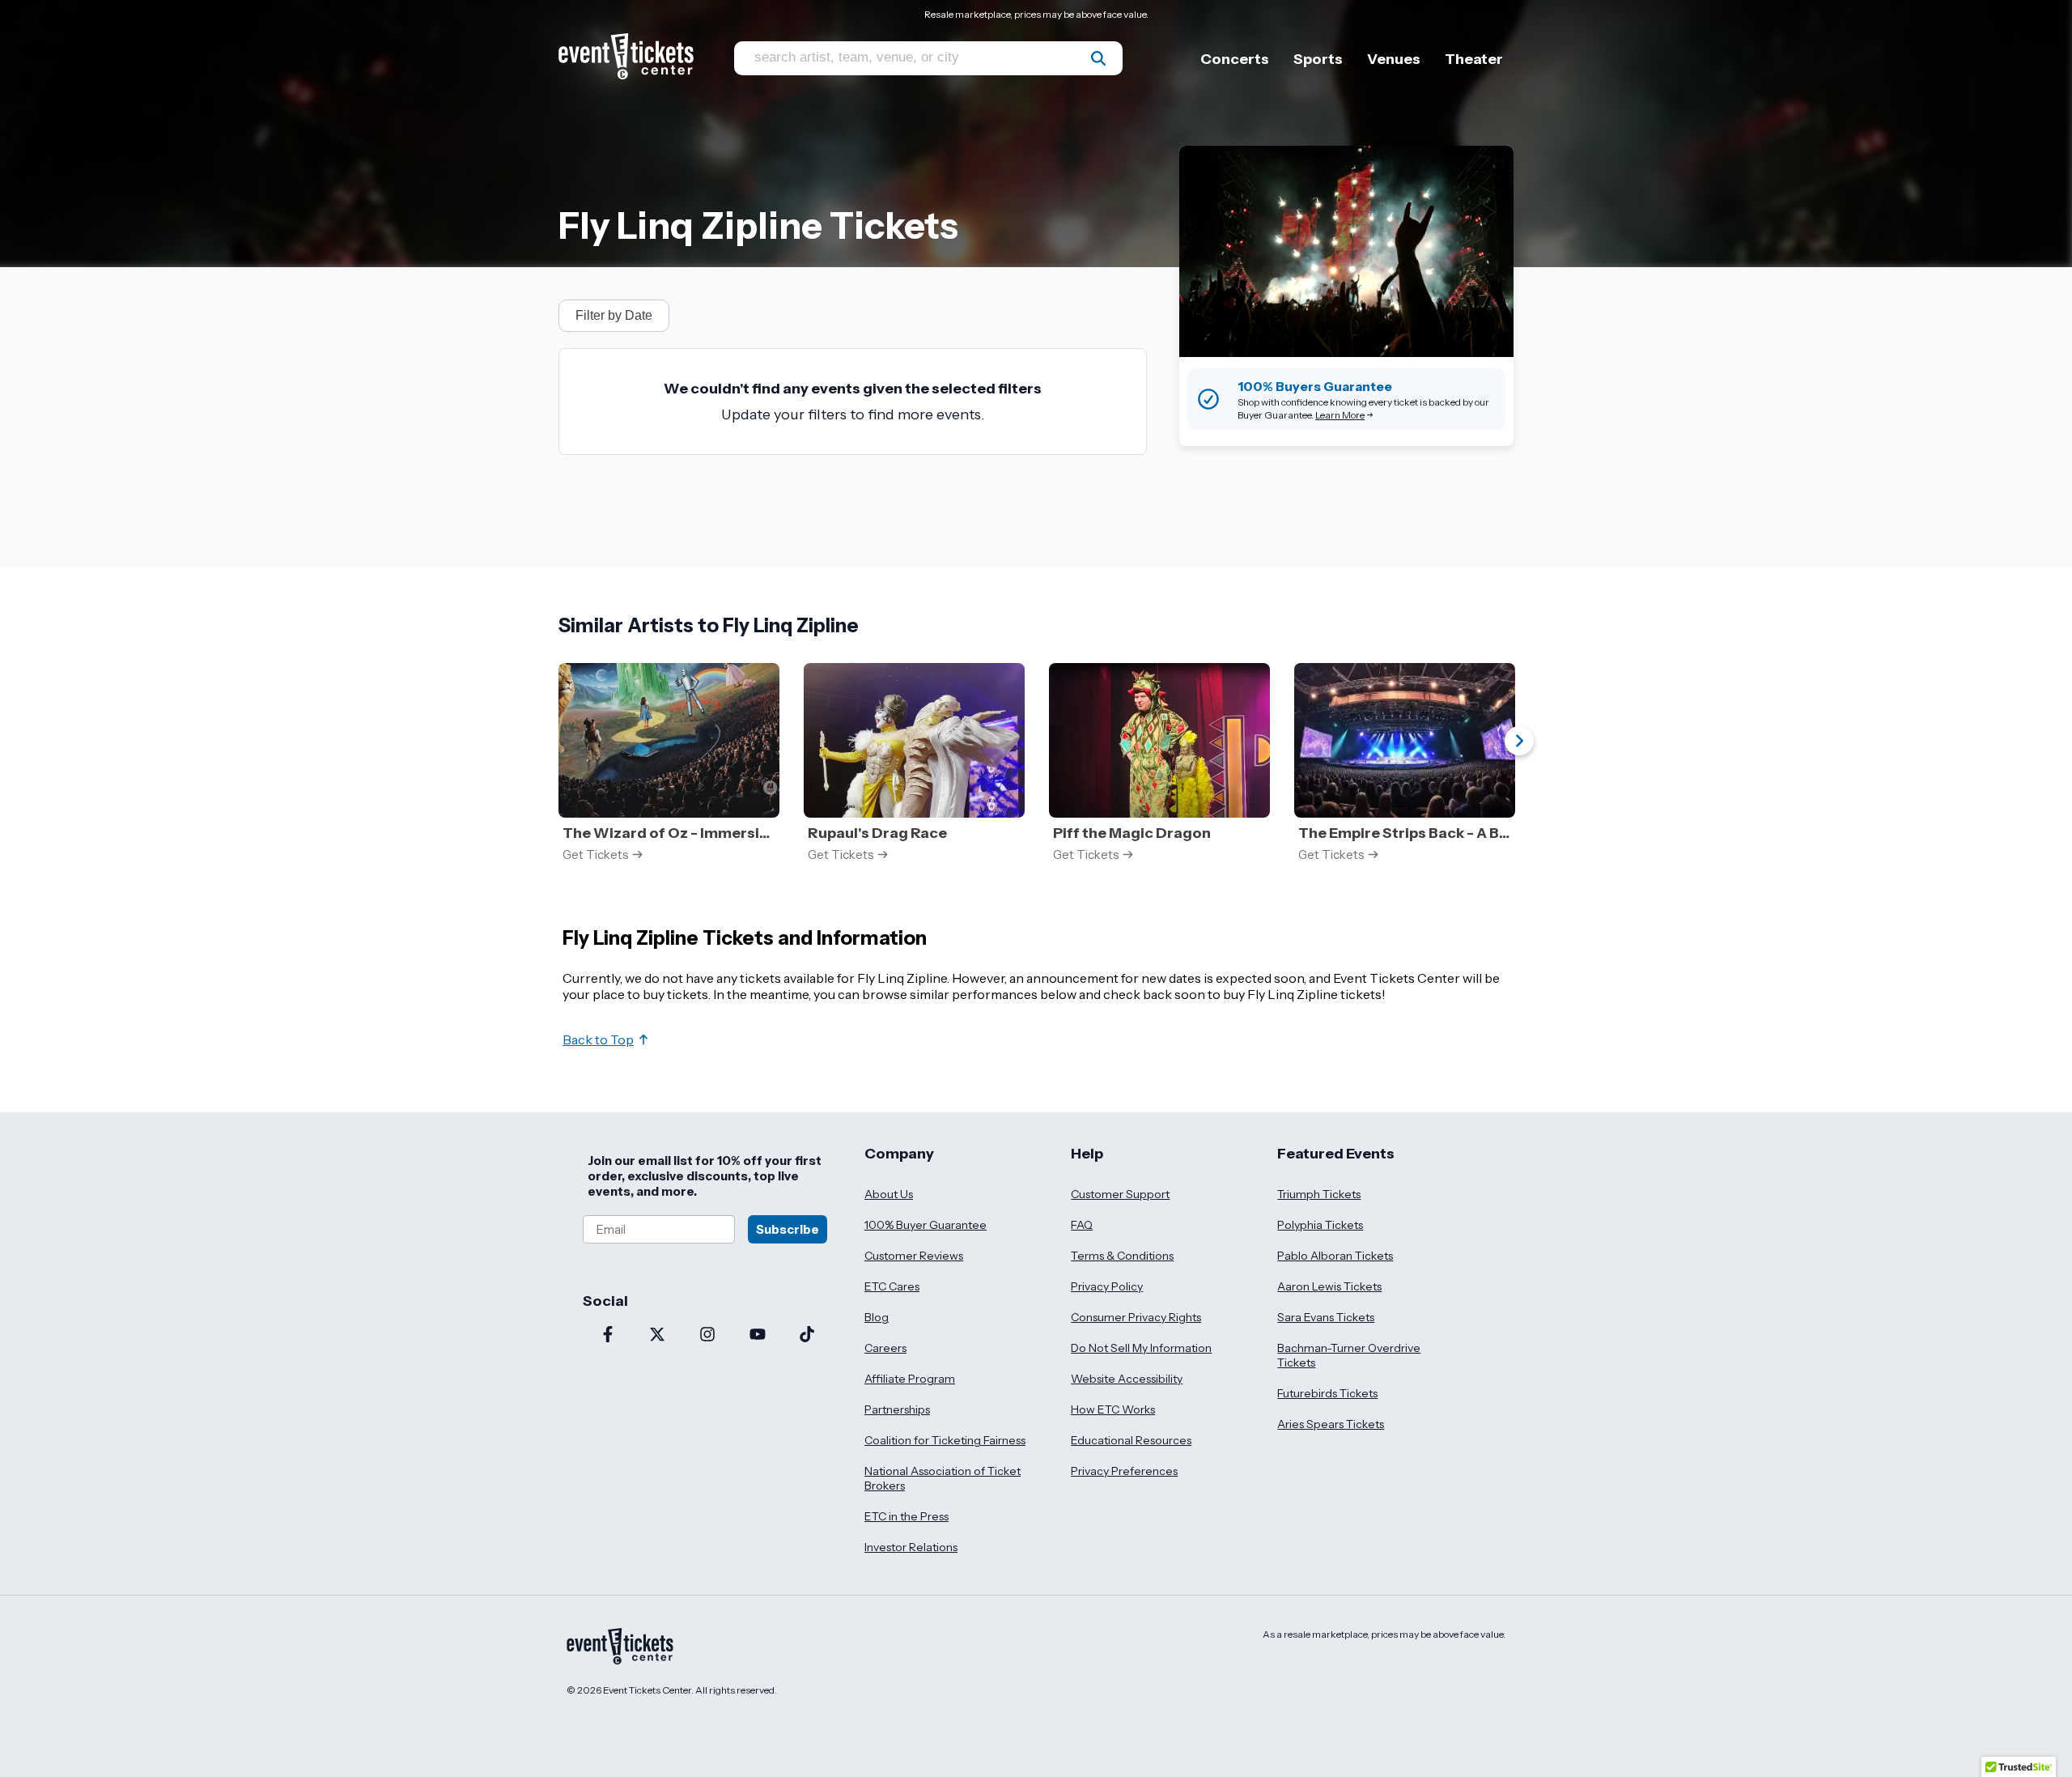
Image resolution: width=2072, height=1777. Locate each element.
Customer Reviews (914, 1256)
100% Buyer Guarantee (926, 1225)
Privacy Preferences (1124, 1471)
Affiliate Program (910, 1379)
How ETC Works (1113, 1409)
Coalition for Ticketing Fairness (945, 1440)
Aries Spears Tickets (1331, 1424)
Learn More (1340, 415)
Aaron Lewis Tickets (1329, 1286)
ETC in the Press (906, 1516)
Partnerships (897, 1409)
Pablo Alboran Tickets (1335, 1256)
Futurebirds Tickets (1327, 1393)
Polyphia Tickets (1320, 1225)
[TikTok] (807, 1336)
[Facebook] (608, 1336)
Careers (885, 1348)
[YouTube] (758, 1336)
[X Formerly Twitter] (658, 1336)
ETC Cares (892, 1286)
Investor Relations (911, 1547)
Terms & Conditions (1122, 1256)
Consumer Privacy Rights (1136, 1317)
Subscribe (788, 1229)
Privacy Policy (1107, 1286)
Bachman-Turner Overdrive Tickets (1349, 1355)
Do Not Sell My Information (1141, 1348)
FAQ (1082, 1225)
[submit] (1098, 58)
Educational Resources (1131, 1440)
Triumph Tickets (1319, 1194)
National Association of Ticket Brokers (943, 1478)
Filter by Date (614, 315)
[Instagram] (707, 1336)
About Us (889, 1194)
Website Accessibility (1127, 1379)
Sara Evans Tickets (1326, 1317)
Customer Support (1120, 1194)
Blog (877, 1317)
